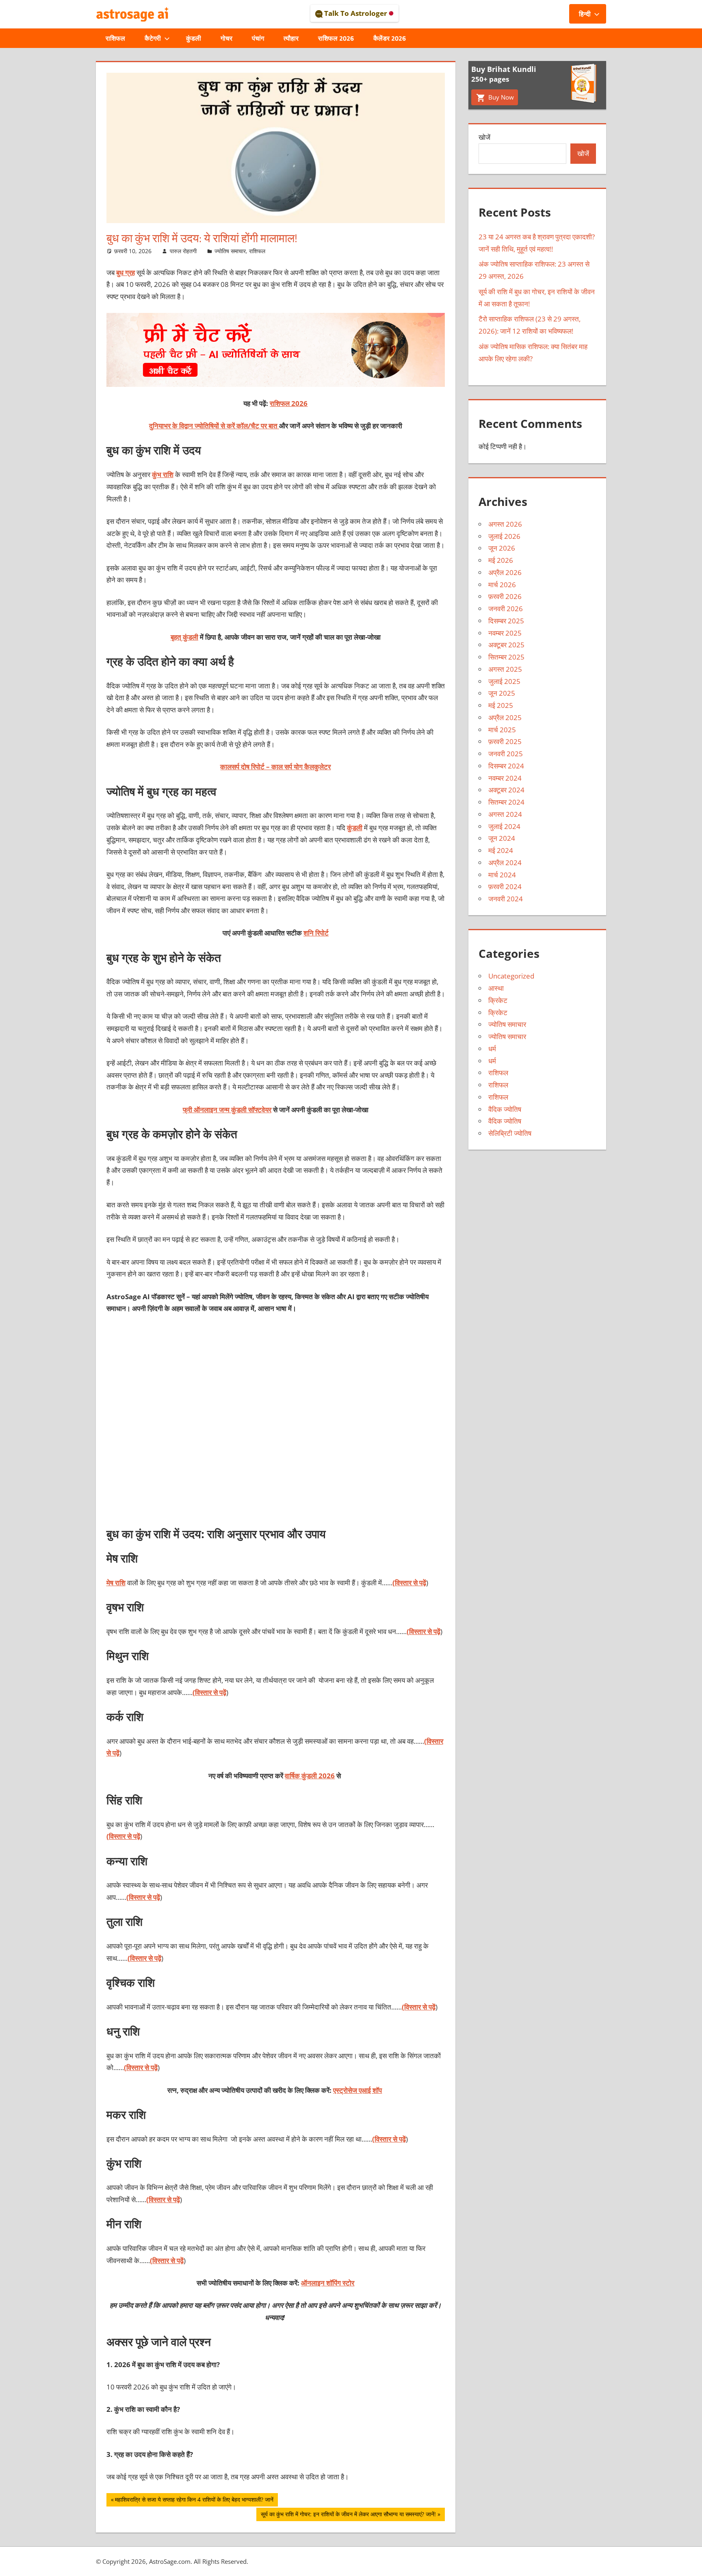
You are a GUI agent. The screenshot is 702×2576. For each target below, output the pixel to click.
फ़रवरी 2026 (505, 596)
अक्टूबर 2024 (506, 790)
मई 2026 (501, 560)
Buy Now (500, 97)
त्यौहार (291, 38)
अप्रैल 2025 (505, 717)
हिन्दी (585, 14)
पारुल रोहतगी (183, 251)
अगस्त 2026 (505, 524)
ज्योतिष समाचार (230, 251)
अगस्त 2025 (505, 669)
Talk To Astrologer (356, 13)
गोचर (226, 38)
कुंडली (194, 38)
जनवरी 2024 (506, 899)
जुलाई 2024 (504, 826)
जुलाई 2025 (504, 681)
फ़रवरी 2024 (505, 887)
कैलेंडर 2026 (390, 38)
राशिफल (115, 38)
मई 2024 (501, 850)
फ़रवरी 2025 (505, 741)
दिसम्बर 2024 (506, 766)
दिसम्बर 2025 (506, 621)
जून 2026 (502, 548)
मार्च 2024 (502, 875)
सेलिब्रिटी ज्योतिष (510, 1133)
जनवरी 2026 (506, 609)
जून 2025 (502, 693)
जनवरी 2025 (506, 754)
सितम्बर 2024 (506, 802)
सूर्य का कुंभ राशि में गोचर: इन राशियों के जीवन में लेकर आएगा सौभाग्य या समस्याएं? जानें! (348, 2515)
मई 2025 (501, 705)
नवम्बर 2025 (505, 633)
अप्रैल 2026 (505, 572)
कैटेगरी (153, 38)
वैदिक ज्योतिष (505, 1109)
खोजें (484, 137)
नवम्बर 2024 (505, 778)
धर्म (492, 1049)
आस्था (496, 988)
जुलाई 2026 (504, 536)
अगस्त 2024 (505, 814)
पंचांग (258, 38)
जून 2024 (502, 838)
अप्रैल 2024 (505, 863)
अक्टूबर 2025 (506, 645)
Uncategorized (511, 976)
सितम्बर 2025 (506, 657)
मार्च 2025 (502, 730)
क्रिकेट (498, 1000)
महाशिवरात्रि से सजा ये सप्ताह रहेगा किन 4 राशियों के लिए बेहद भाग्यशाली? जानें (194, 2501)
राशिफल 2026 (336, 38)
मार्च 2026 (502, 585)
